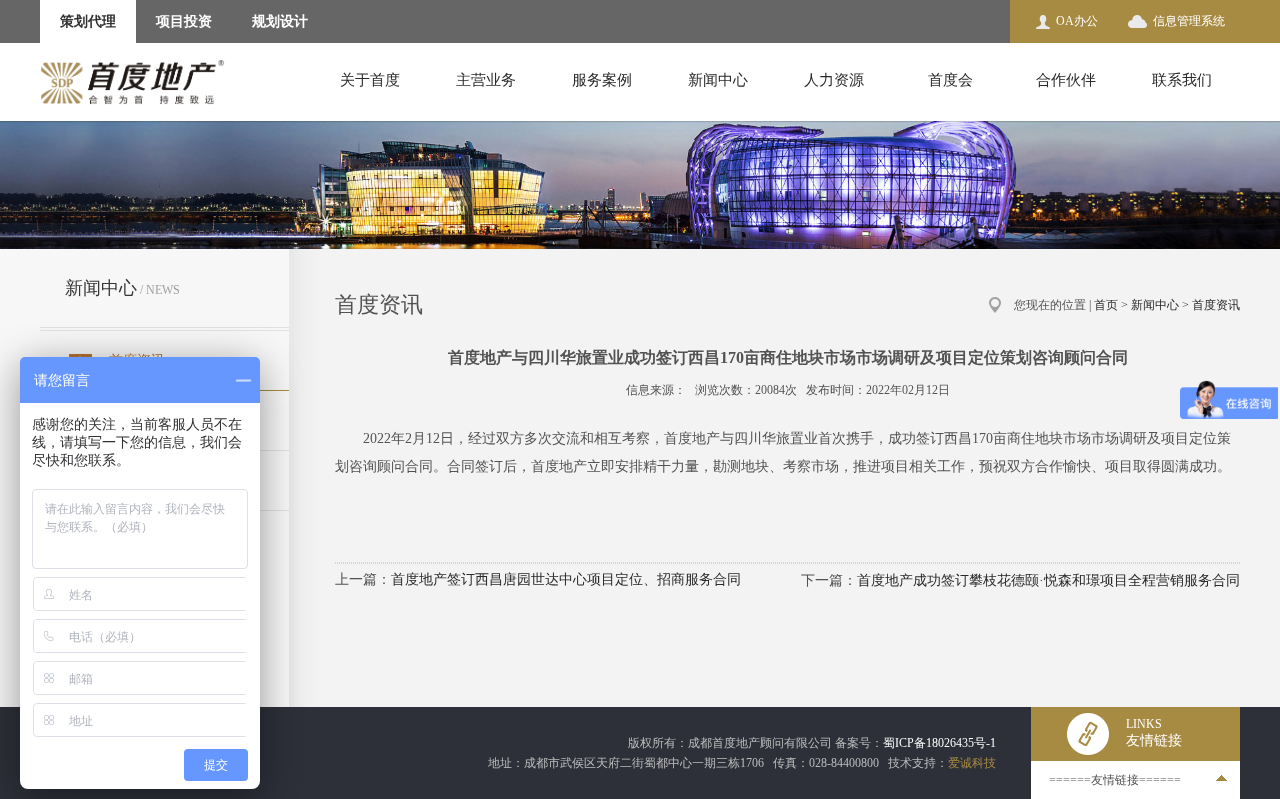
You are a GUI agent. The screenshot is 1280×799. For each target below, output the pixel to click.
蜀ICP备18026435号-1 (939, 743)
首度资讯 (1216, 305)
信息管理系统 (1189, 21)
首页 (1106, 305)
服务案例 (602, 80)
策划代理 (88, 21)
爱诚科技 (972, 763)
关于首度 (370, 80)
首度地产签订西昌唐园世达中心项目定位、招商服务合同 (566, 579)
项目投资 (184, 21)
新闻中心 (718, 80)
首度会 (950, 80)
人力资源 (834, 80)
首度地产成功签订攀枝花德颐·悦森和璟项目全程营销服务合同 (1048, 580)
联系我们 (1182, 80)
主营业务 (486, 80)
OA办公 (1077, 21)
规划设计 (280, 21)
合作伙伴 (1066, 80)
